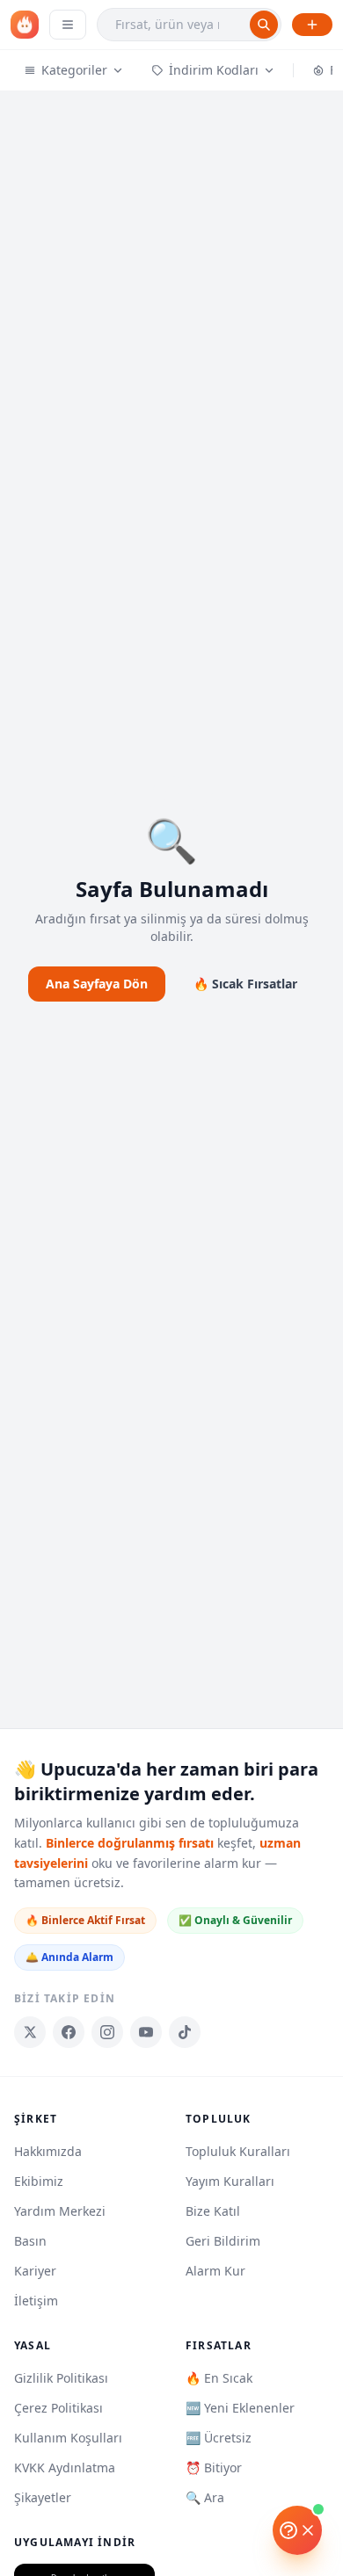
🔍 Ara (205, 2497)
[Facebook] (69, 2032)
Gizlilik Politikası (61, 2378)
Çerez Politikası (58, 2408)
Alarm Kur (215, 2271)
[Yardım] (297, 2530)
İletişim (36, 2301)
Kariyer (35, 2271)
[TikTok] (185, 2032)
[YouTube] (146, 2032)
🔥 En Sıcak (219, 2378)
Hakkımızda (48, 2151)
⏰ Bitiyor (214, 2467)
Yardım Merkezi (60, 2211)
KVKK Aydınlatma (65, 2467)
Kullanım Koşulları (68, 2438)
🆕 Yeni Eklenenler (240, 2408)
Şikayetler (43, 2497)
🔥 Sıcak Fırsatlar (245, 984)
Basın (30, 2241)
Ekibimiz (39, 2181)
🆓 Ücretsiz (219, 2438)
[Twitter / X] (30, 2032)
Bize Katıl (213, 2211)
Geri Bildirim (223, 2241)
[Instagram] (107, 2032)
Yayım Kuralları (230, 2181)
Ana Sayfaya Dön (97, 984)
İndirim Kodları (214, 70)
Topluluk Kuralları (238, 2151)
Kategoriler (74, 70)
